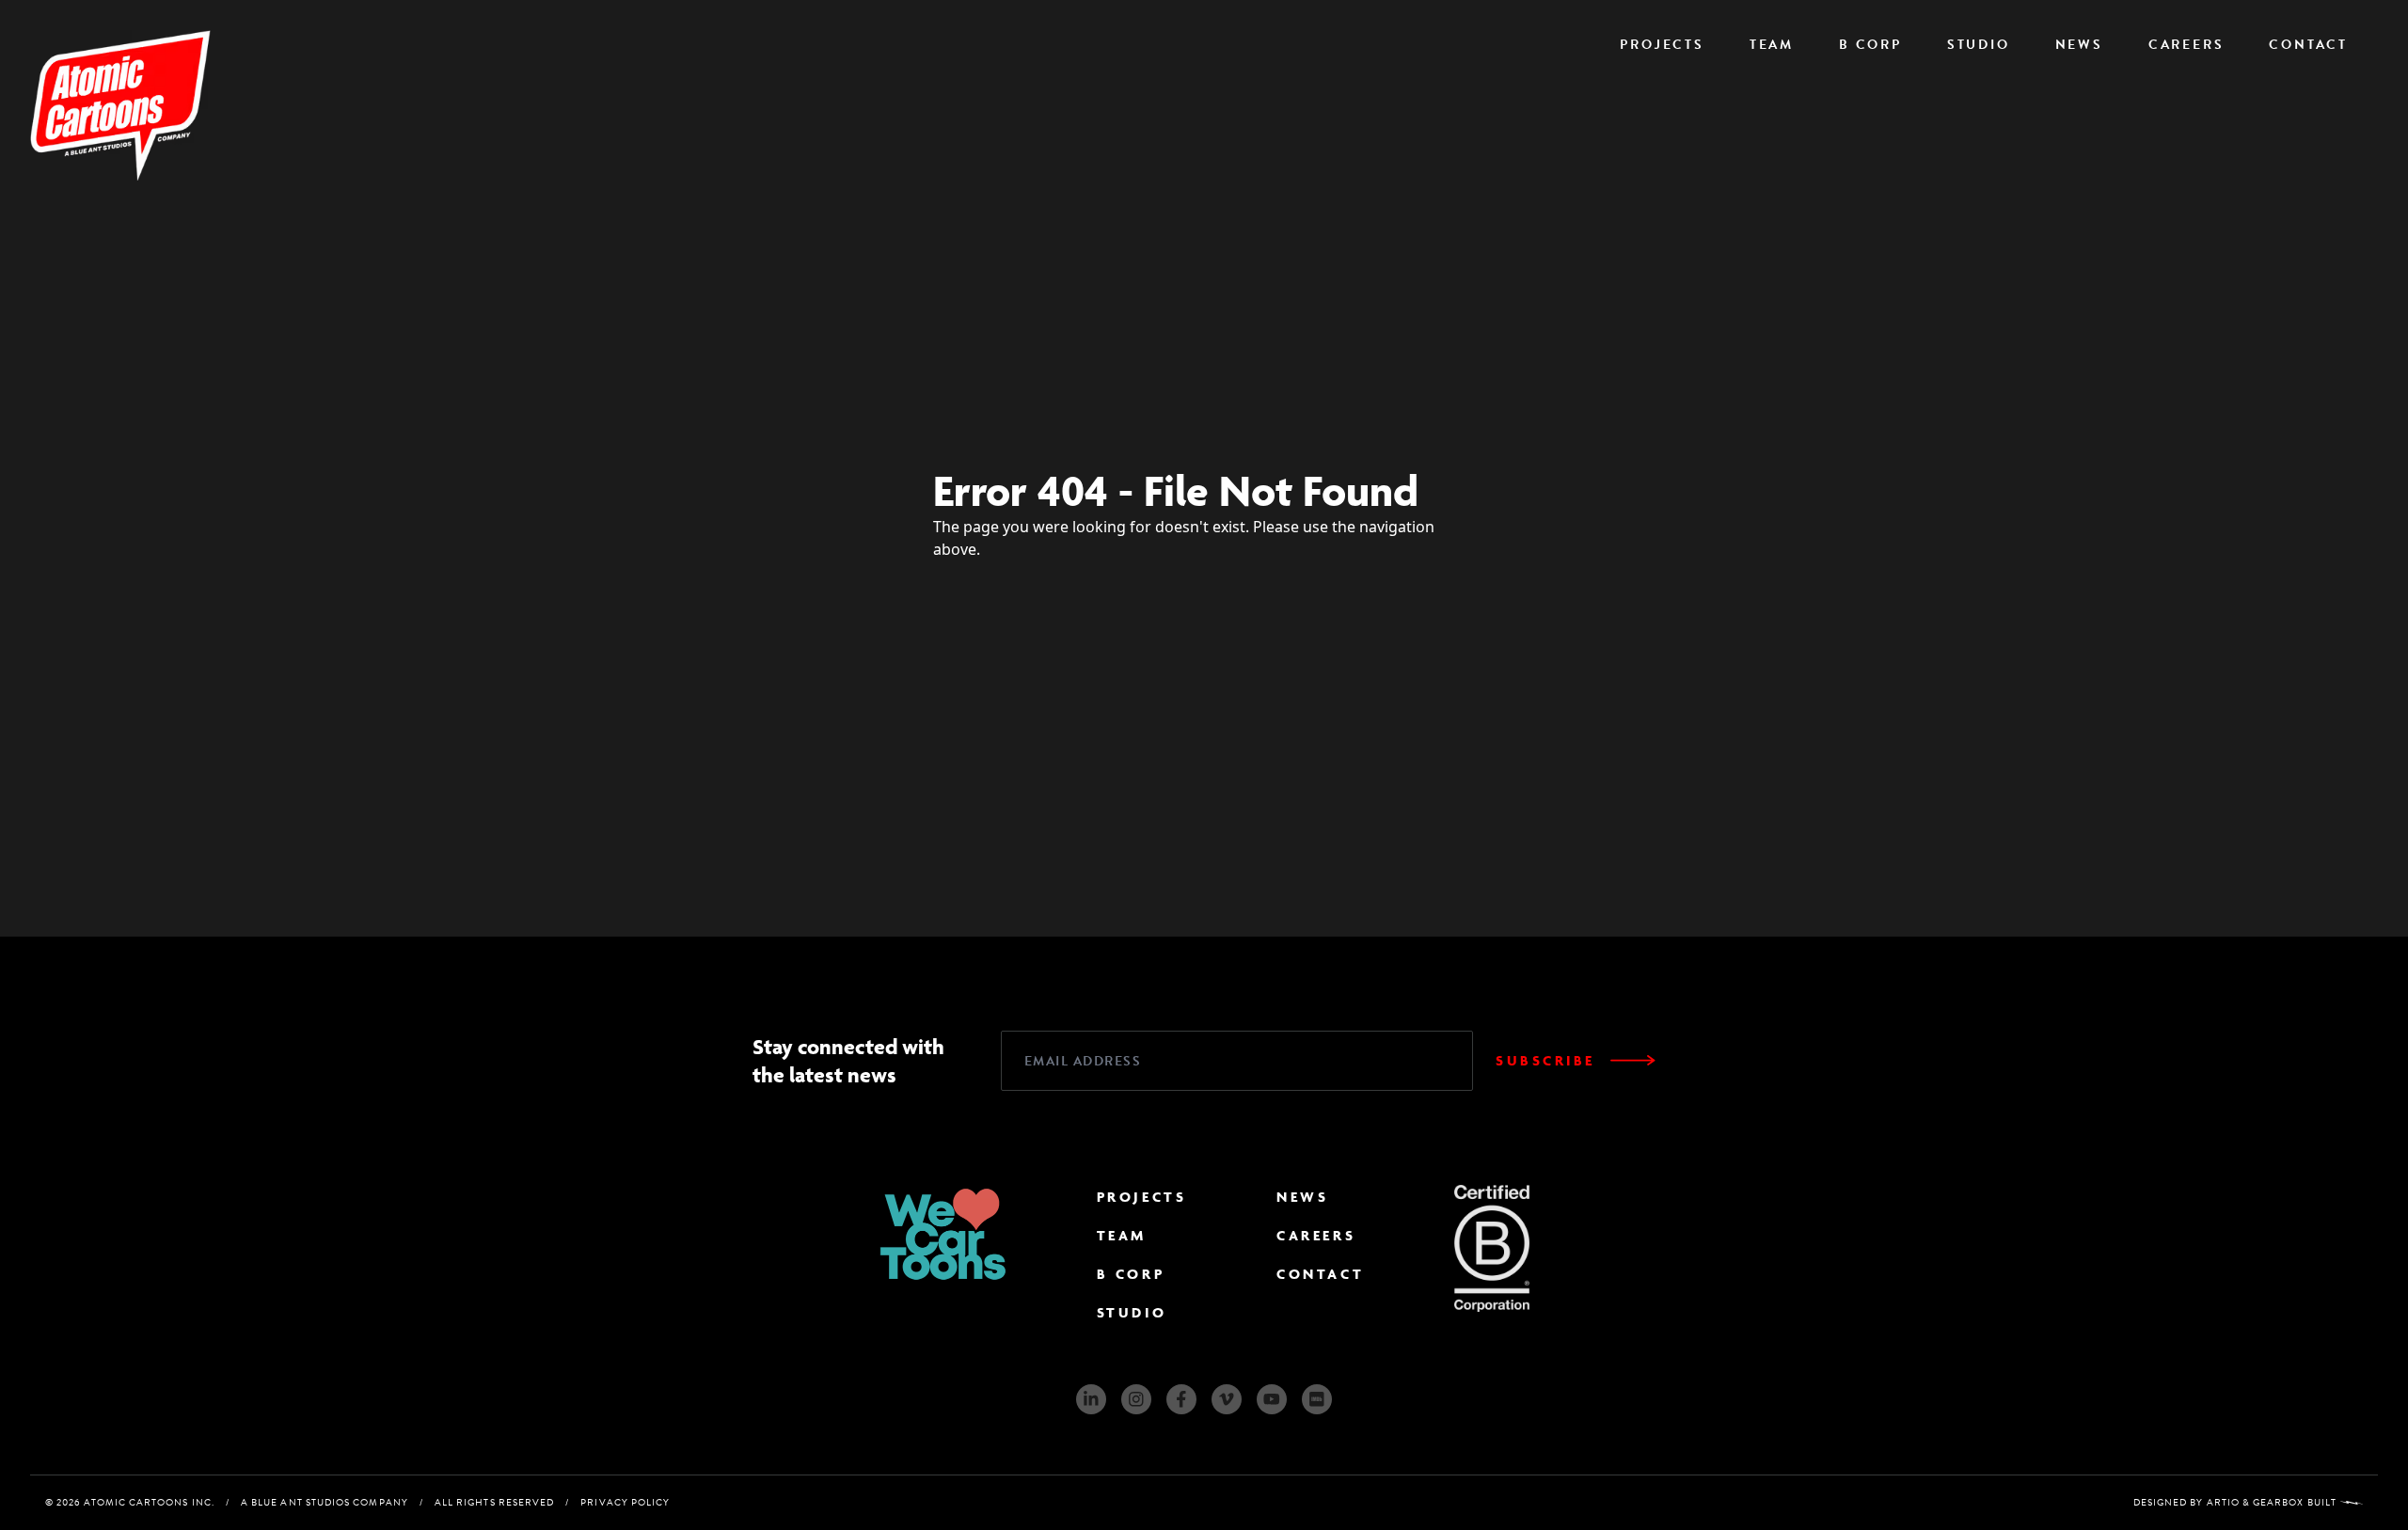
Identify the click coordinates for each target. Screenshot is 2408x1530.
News (2079, 45)
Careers (2186, 45)
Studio (1979, 45)
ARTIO (2223, 1502)
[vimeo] (1227, 1399)
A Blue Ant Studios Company (325, 1502)
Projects (1662, 45)
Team (1772, 45)
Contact (2308, 45)
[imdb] (1317, 1399)
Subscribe (1545, 1060)
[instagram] (1136, 1399)
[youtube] (1272, 1399)
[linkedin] (1091, 1399)
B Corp (1870, 45)
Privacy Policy (625, 1502)
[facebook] (1181, 1399)
